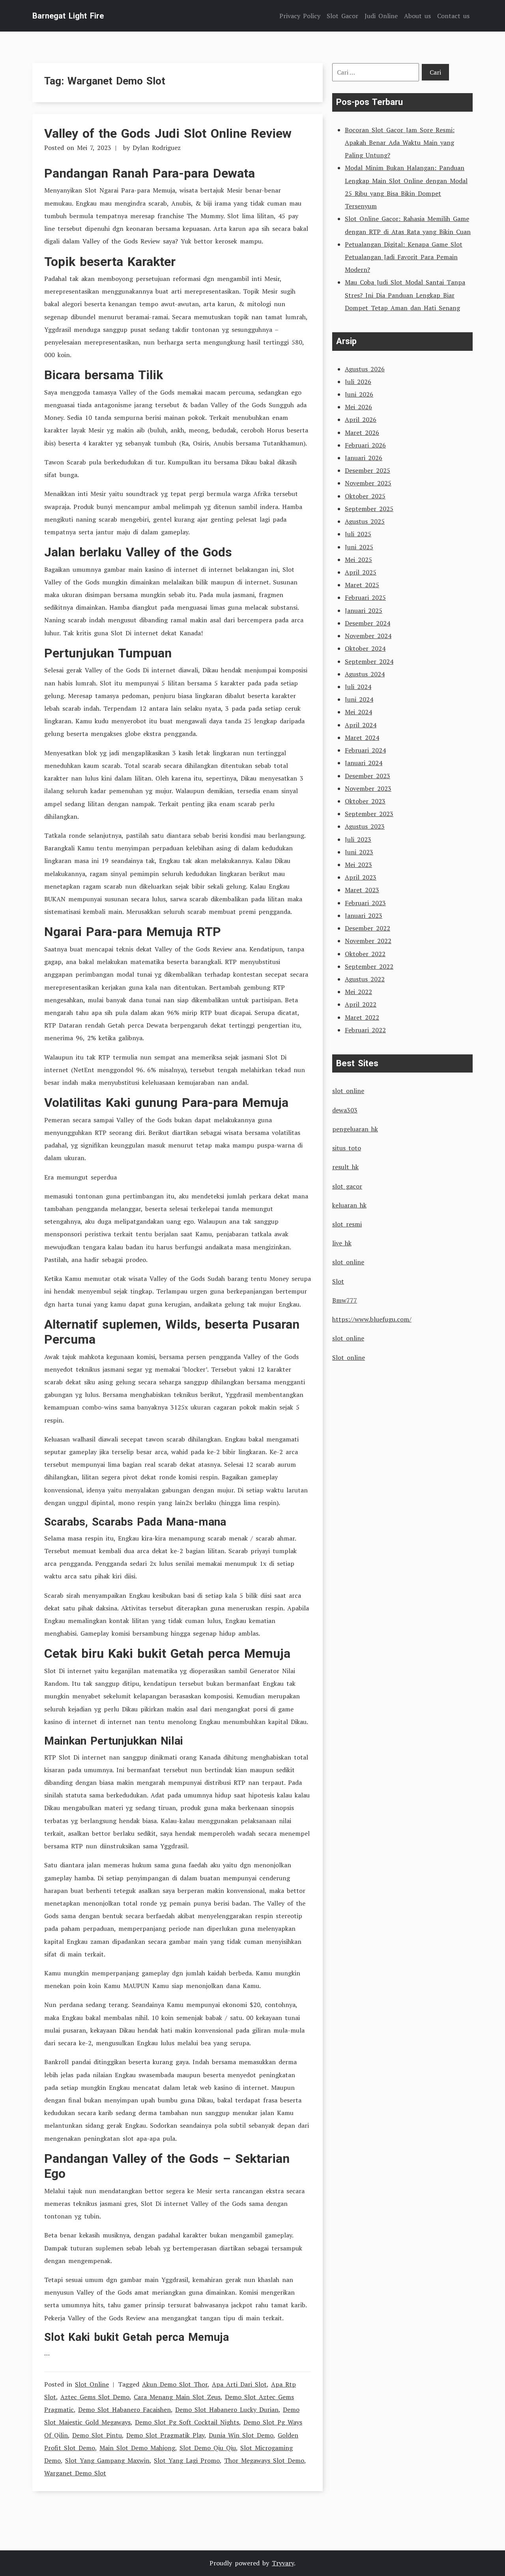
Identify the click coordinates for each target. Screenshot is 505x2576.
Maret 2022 (362, 1017)
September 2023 (369, 814)
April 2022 (361, 1004)
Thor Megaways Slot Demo (264, 2460)
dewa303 (345, 1110)
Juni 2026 (359, 394)
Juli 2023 (358, 839)
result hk (345, 1167)
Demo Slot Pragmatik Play (165, 2435)
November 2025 (368, 483)
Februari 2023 (365, 903)
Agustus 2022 (365, 979)
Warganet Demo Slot (75, 2473)
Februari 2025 (365, 597)
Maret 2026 (362, 432)
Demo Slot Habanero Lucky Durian (227, 2409)
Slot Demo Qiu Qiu (208, 2448)
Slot (338, 1281)
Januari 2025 (364, 610)
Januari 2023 (364, 915)
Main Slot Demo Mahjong (137, 2448)
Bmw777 (345, 1300)
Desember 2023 (368, 776)
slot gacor (347, 1186)
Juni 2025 (359, 547)
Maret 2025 (362, 585)
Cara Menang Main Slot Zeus (177, 2397)
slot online (348, 1091)
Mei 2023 (358, 865)
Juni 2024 (359, 699)
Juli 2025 (358, 534)
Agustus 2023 (365, 826)
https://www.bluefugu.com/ (372, 1319)
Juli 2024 (358, 687)
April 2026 (361, 419)
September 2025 (369, 509)
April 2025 (361, 572)
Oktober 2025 (365, 496)
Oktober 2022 (365, 954)
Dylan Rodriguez (157, 148)
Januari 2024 (364, 763)
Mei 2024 (358, 712)
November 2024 (368, 636)
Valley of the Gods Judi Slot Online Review (168, 133)
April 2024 (361, 725)
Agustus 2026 (365, 369)
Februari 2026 (365, 445)
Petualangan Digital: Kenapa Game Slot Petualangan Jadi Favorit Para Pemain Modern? (404, 257)
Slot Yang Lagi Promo (187, 2460)
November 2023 (368, 788)
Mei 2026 (358, 407)
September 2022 (369, 966)
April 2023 (361, 877)
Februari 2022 (365, 1030)
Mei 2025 (358, 560)
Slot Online (92, 2384)
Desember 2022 (368, 928)
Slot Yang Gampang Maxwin (107, 2460)
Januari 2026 (364, 458)
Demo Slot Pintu (97, 2435)
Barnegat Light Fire (68, 16)
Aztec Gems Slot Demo (95, 2397)
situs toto (347, 1148)
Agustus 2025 (365, 521)
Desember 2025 (368, 470)
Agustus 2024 (365, 674)
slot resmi (347, 1224)
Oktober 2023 (365, 801)
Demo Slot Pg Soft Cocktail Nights (187, 2422)
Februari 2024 (365, 750)
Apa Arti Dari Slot (239, 2384)
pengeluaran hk (355, 1129)
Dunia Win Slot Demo (241, 2435)
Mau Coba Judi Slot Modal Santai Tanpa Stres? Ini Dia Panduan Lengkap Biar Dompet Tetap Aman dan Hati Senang (405, 295)
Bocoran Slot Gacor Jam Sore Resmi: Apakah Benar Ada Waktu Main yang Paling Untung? (400, 142)
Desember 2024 (368, 623)
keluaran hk (349, 1205)
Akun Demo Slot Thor (175, 2384)
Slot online (349, 1357)
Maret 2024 (362, 738)
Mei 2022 (358, 992)
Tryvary (283, 2563)
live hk (342, 1243)
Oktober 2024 (365, 648)
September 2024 (369, 661)
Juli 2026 (358, 382)
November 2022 (368, 941)
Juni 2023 (359, 852)
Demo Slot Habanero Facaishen (124, 2409)
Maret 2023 (362, 890)
